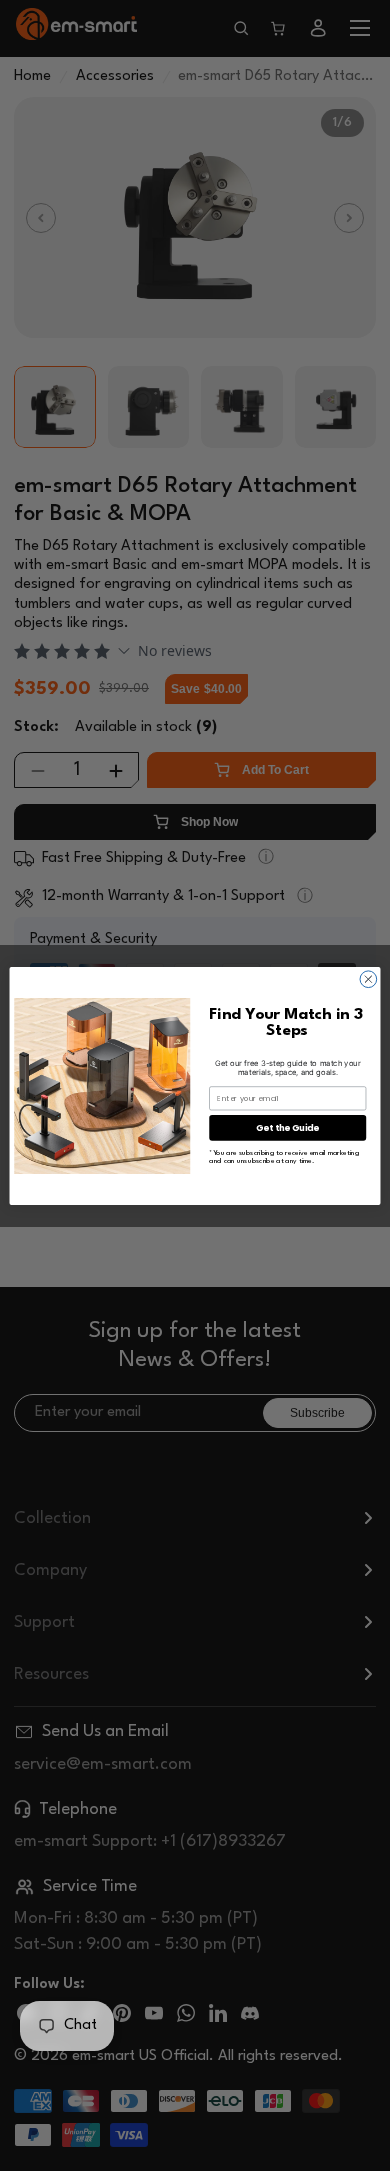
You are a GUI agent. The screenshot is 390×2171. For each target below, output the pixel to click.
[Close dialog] (368, 978)
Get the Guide (287, 1127)
